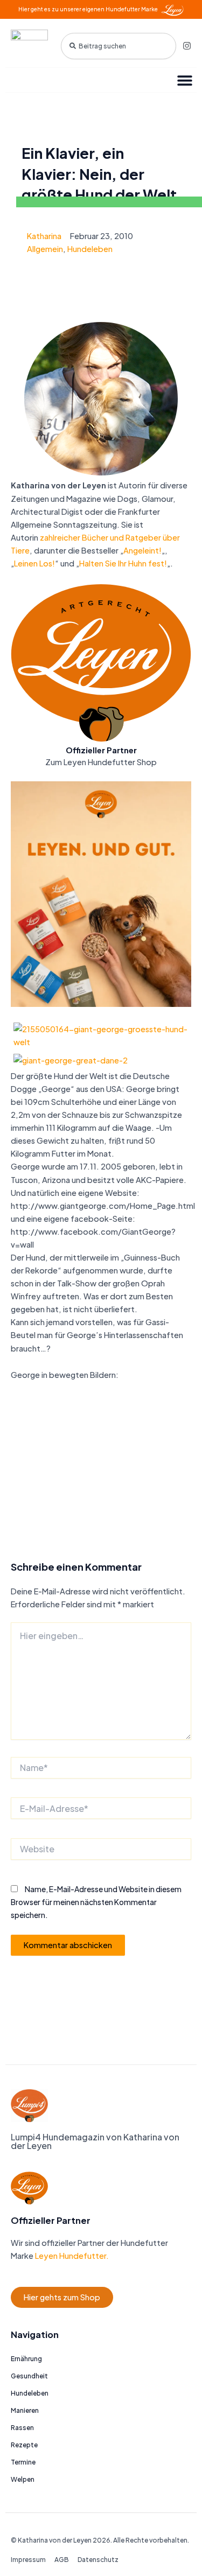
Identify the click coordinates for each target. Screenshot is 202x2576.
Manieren (25, 2410)
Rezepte (24, 2445)
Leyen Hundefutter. (71, 2256)
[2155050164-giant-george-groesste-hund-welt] (101, 1034)
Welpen (23, 2479)
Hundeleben (90, 249)
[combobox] (119, 46)
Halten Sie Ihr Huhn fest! (123, 563)
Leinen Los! (34, 563)
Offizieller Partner (101, 750)
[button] (184, 80)
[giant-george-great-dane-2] (71, 1059)
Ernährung (26, 2359)
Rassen (22, 2428)
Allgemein (45, 249)
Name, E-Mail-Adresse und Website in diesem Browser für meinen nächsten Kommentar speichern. (96, 1902)
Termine (23, 2462)
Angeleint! (142, 550)
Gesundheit (29, 2376)
